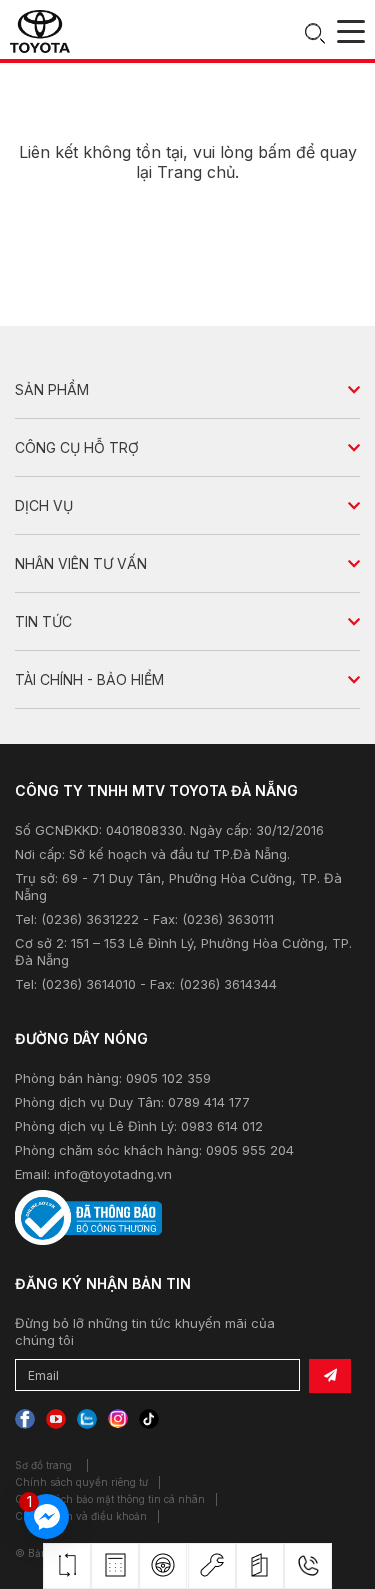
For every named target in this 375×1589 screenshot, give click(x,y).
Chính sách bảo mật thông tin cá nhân (110, 1499)
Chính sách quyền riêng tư (81, 1482)
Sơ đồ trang (43, 1465)
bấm (274, 152)
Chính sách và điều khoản (81, 1516)
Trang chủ (196, 172)
